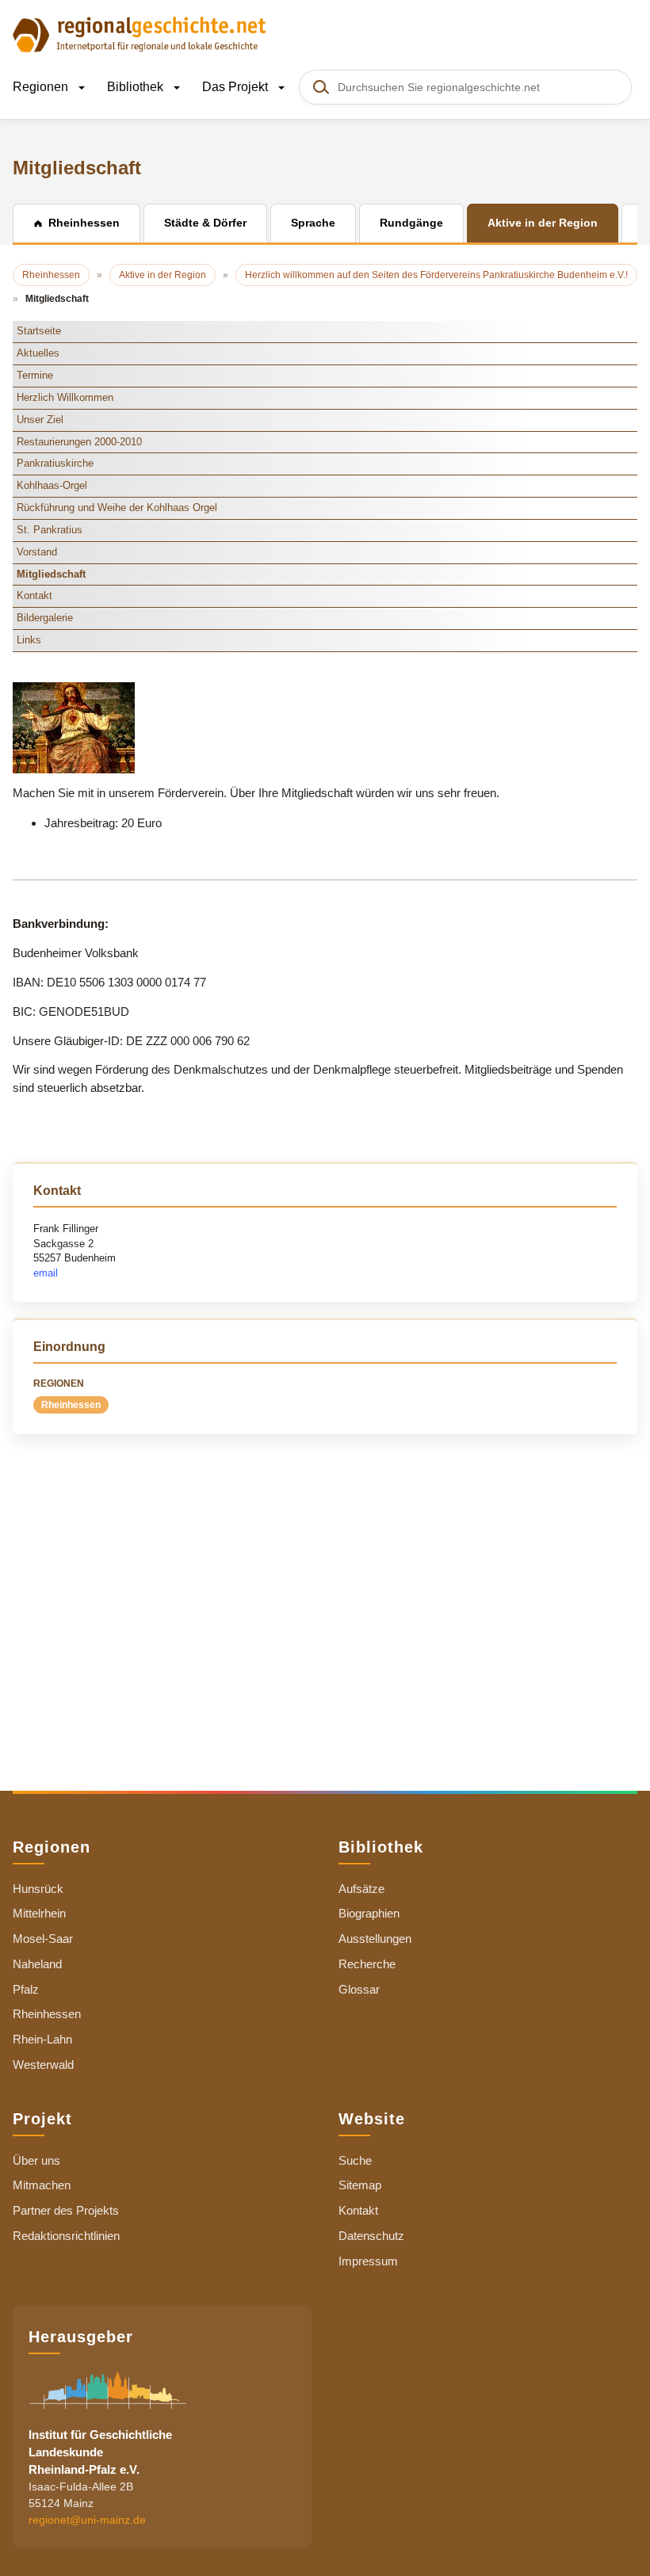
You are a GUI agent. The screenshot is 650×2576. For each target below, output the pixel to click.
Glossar (359, 1989)
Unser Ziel (40, 420)
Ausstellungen (375, 1939)
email (46, 1273)
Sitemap (360, 2185)
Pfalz (26, 1989)
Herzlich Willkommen (65, 397)
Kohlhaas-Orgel (52, 485)
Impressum (368, 2261)
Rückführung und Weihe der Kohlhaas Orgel (117, 508)
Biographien (369, 1913)
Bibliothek (137, 87)
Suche (355, 2160)
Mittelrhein (39, 1913)
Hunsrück (38, 1889)
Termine (35, 375)
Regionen (42, 87)
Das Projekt (237, 87)
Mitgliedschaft (51, 574)
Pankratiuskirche (55, 463)
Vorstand (37, 552)
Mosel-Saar (43, 1939)
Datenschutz (371, 2236)
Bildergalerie (45, 618)
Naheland (37, 1964)
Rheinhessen (71, 1405)
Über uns (36, 2160)
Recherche (367, 1964)
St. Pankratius (50, 530)
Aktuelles (38, 353)
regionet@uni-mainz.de (87, 2520)
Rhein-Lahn (42, 2039)
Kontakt (34, 595)
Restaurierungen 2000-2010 (79, 442)
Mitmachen (42, 2185)
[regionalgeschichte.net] (140, 33)
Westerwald (43, 2065)
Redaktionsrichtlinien (66, 2236)
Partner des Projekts (66, 2210)
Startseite (39, 331)
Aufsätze (361, 1889)
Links (29, 640)
